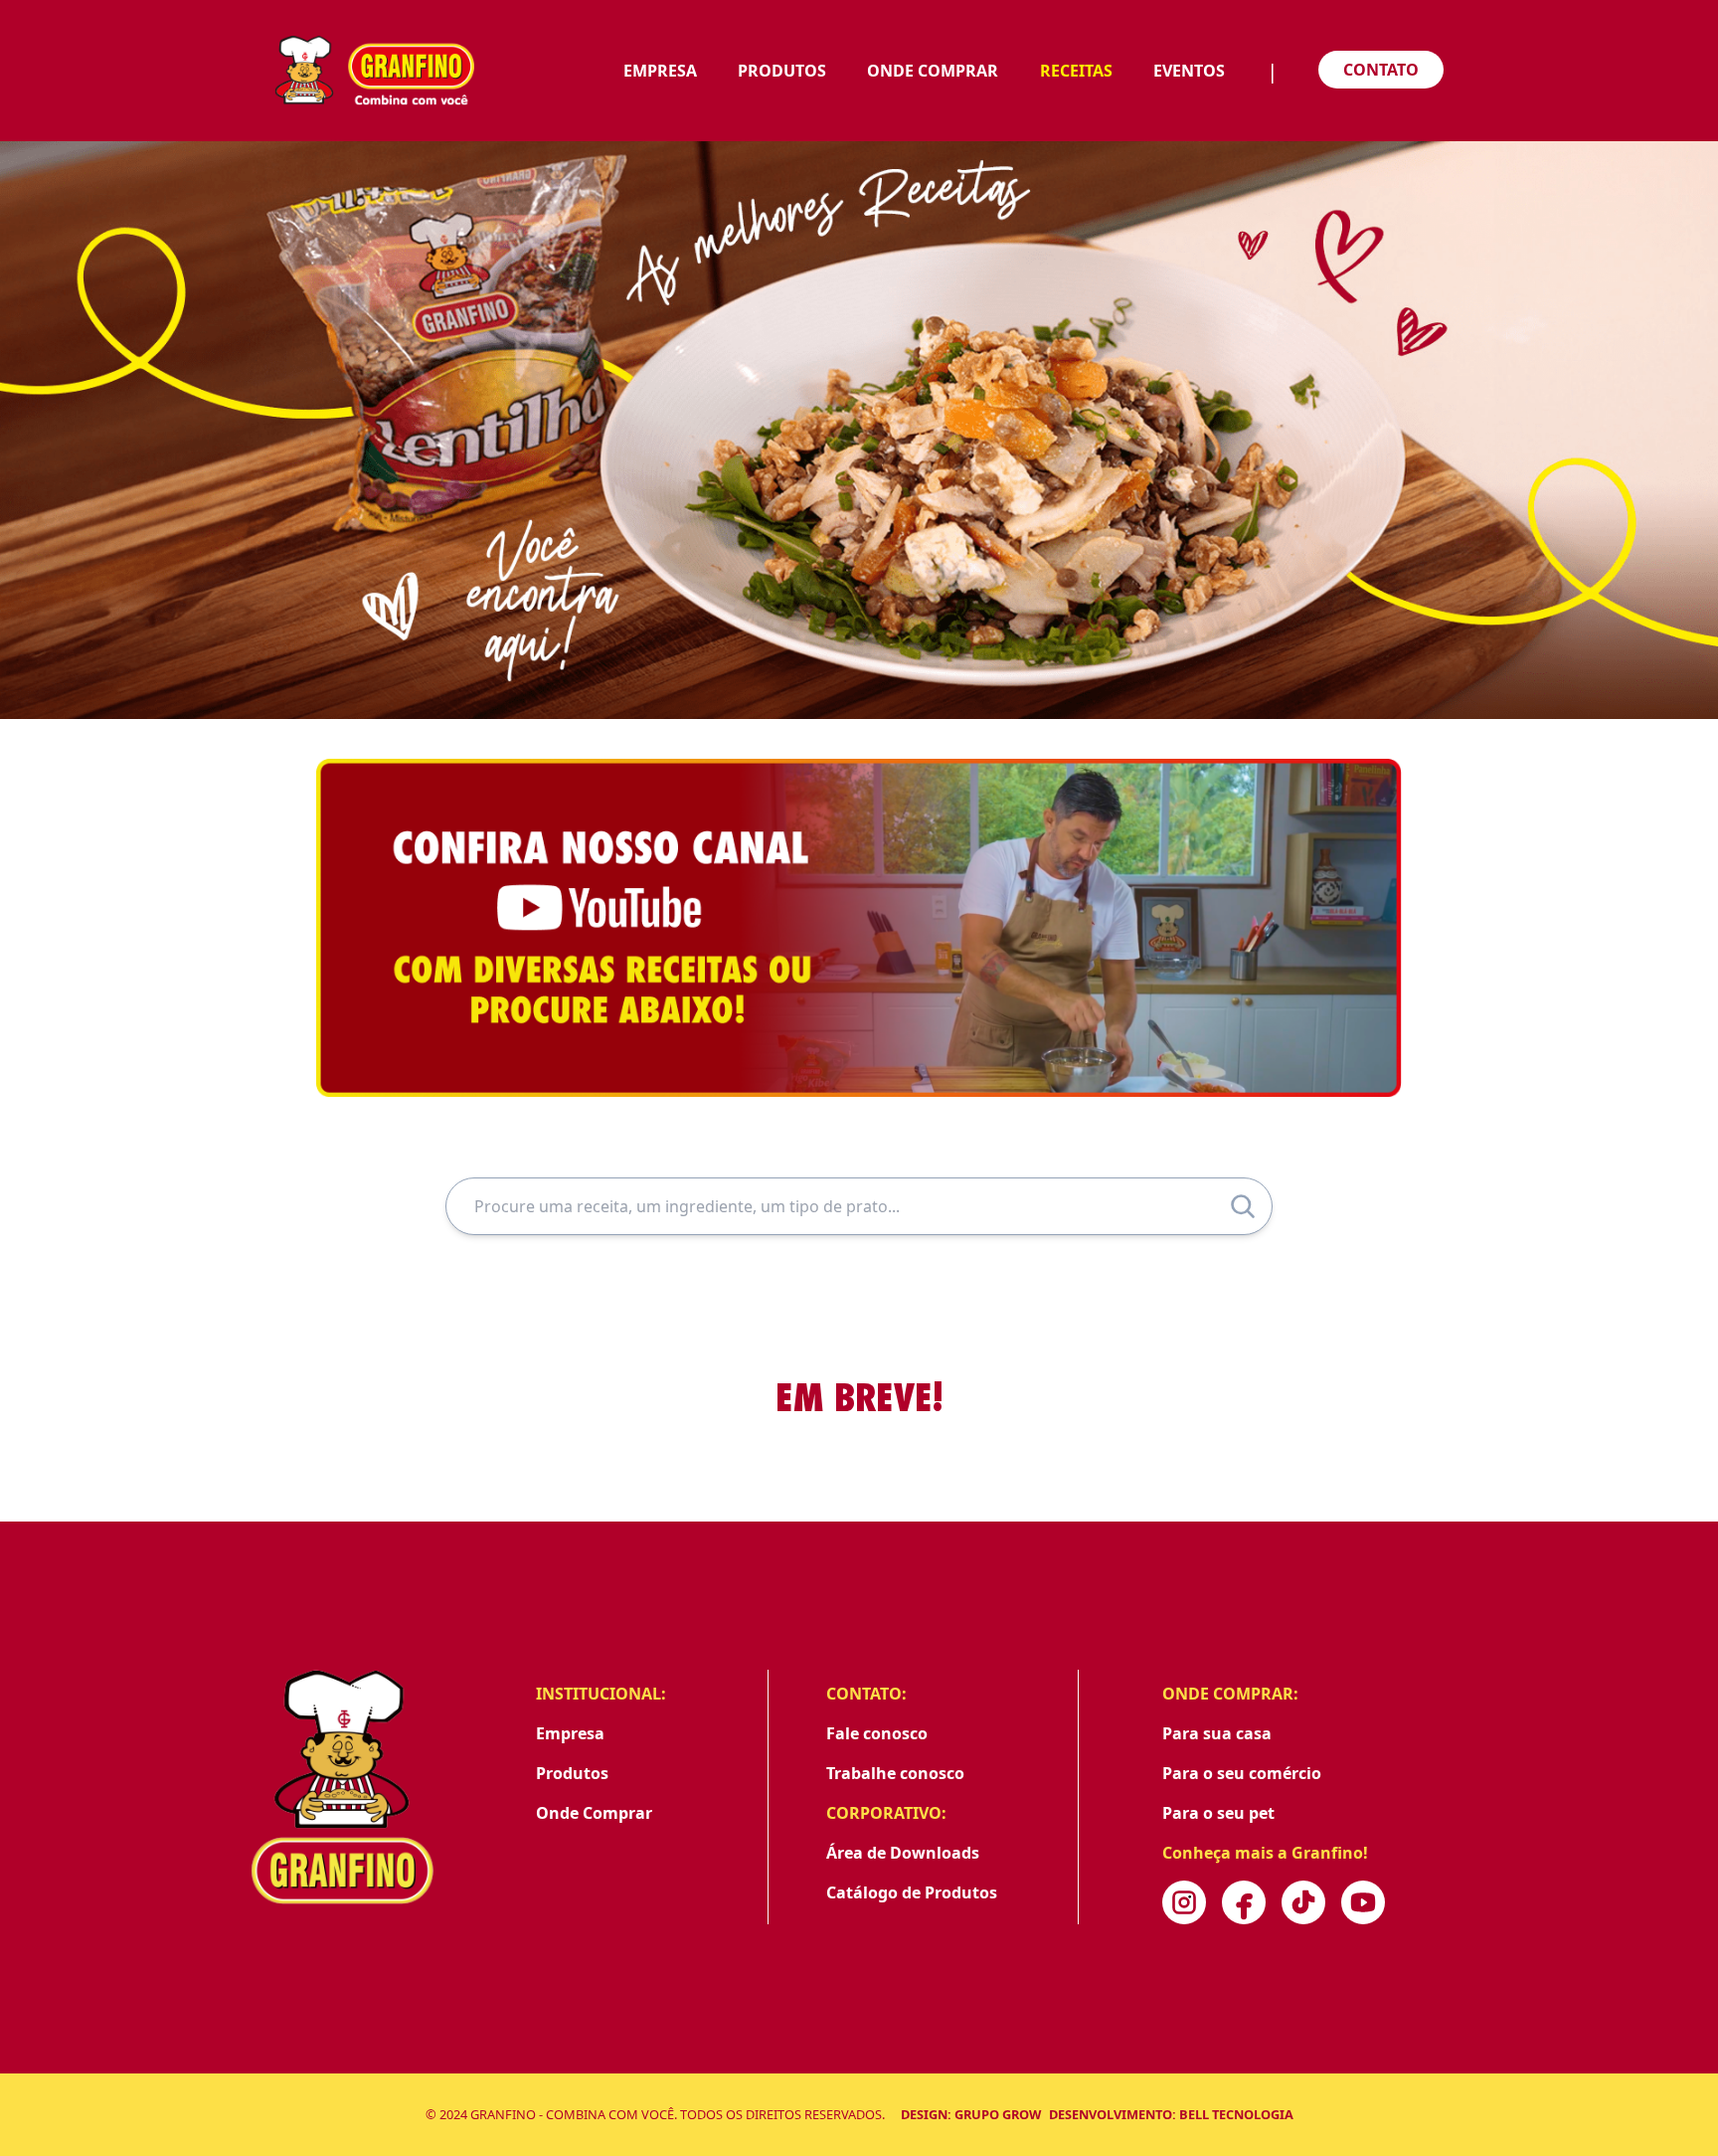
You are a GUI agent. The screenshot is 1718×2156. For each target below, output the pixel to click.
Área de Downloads (903, 1853)
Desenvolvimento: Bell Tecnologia (1171, 2114)
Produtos (782, 71)
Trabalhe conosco (895, 1773)
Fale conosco (877, 1733)
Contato (1381, 70)
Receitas (1076, 71)
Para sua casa (1217, 1733)
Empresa (660, 71)
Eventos (1189, 71)
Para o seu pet (1218, 1813)
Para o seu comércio (1242, 1773)
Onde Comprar (933, 71)
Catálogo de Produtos (912, 1892)
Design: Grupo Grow (971, 2114)
